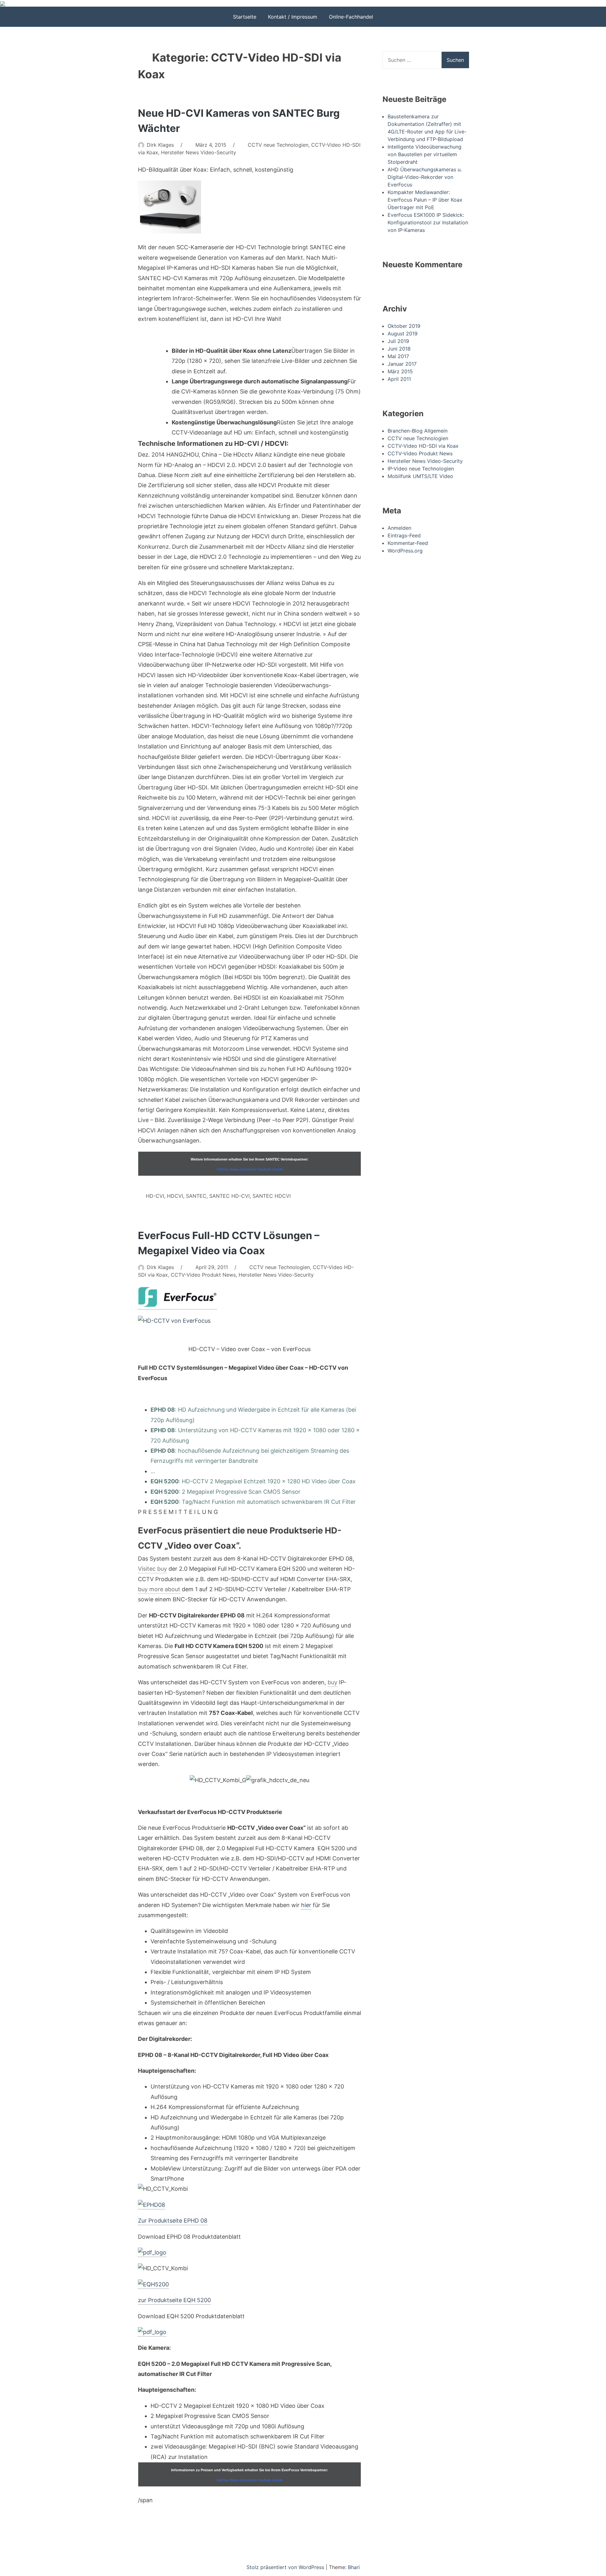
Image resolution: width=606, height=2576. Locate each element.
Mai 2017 (398, 356)
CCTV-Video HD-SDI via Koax (423, 446)
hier (306, 1905)
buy (333, 1682)
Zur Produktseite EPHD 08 (173, 2221)
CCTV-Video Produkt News (203, 1275)
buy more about (159, 1589)
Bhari (354, 2567)
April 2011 (399, 379)
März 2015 (400, 371)
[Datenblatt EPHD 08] (152, 2253)
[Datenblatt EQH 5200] (152, 2333)
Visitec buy (152, 1569)
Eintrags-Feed (404, 535)
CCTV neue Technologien (278, 145)
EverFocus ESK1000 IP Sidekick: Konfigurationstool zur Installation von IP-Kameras (428, 222)
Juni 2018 (399, 349)
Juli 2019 (398, 341)
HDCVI (175, 1196)
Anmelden (399, 528)
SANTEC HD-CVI (229, 1196)
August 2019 (403, 334)
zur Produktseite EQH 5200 (174, 2300)
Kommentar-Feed (408, 543)
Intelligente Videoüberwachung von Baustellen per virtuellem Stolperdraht (425, 154)
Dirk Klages (160, 145)
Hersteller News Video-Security (199, 152)
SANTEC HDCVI (272, 1196)
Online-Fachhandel (351, 17)
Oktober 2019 (404, 326)
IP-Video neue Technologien (421, 469)
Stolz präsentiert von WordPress (286, 2567)
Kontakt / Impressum (293, 17)
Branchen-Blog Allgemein (418, 431)
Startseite (245, 17)
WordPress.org (405, 551)
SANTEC (196, 1196)
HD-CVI (155, 1196)
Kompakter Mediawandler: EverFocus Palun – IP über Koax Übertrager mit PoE (425, 200)
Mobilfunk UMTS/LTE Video (420, 476)
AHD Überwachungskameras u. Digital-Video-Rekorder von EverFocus (425, 177)
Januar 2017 (402, 364)
